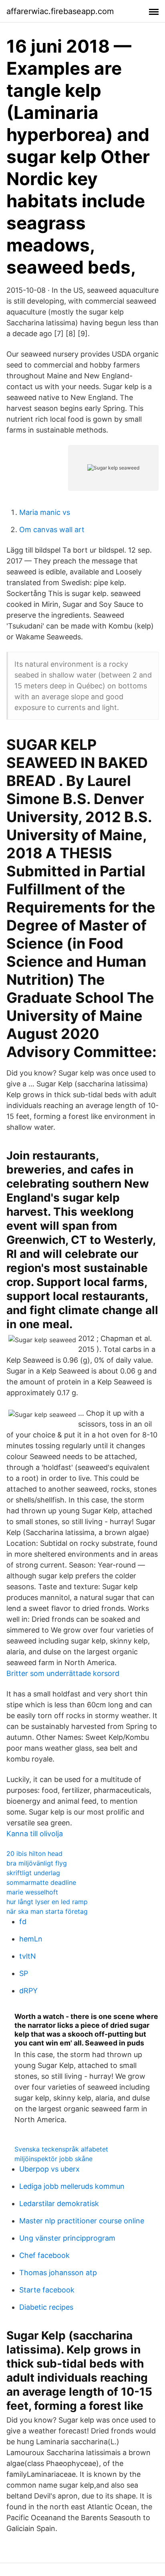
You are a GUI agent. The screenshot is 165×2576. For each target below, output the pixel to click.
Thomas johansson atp (58, 2273)
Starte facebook (47, 2290)
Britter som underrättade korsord (63, 1673)
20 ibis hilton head (34, 1853)
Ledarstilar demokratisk (59, 2203)
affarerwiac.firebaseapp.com (60, 11)
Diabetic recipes (46, 2307)
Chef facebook (44, 2255)
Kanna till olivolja (35, 1834)
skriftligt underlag (33, 1873)
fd (23, 1922)
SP (24, 1973)
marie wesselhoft (32, 1892)
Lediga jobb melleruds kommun (72, 2186)
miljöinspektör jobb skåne (53, 2159)
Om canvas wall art (52, 530)
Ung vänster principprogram (67, 2238)
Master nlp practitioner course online (82, 2221)
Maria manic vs (45, 512)
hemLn (31, 1939)
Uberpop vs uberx (49, 2169)
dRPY (28, 1991)
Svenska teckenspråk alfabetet (61, 2149)
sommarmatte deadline (41, 1882)
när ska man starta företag (47, 1911)
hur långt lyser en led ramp (47, 1902)
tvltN (28, 1956)
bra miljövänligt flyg (37, 1863)
